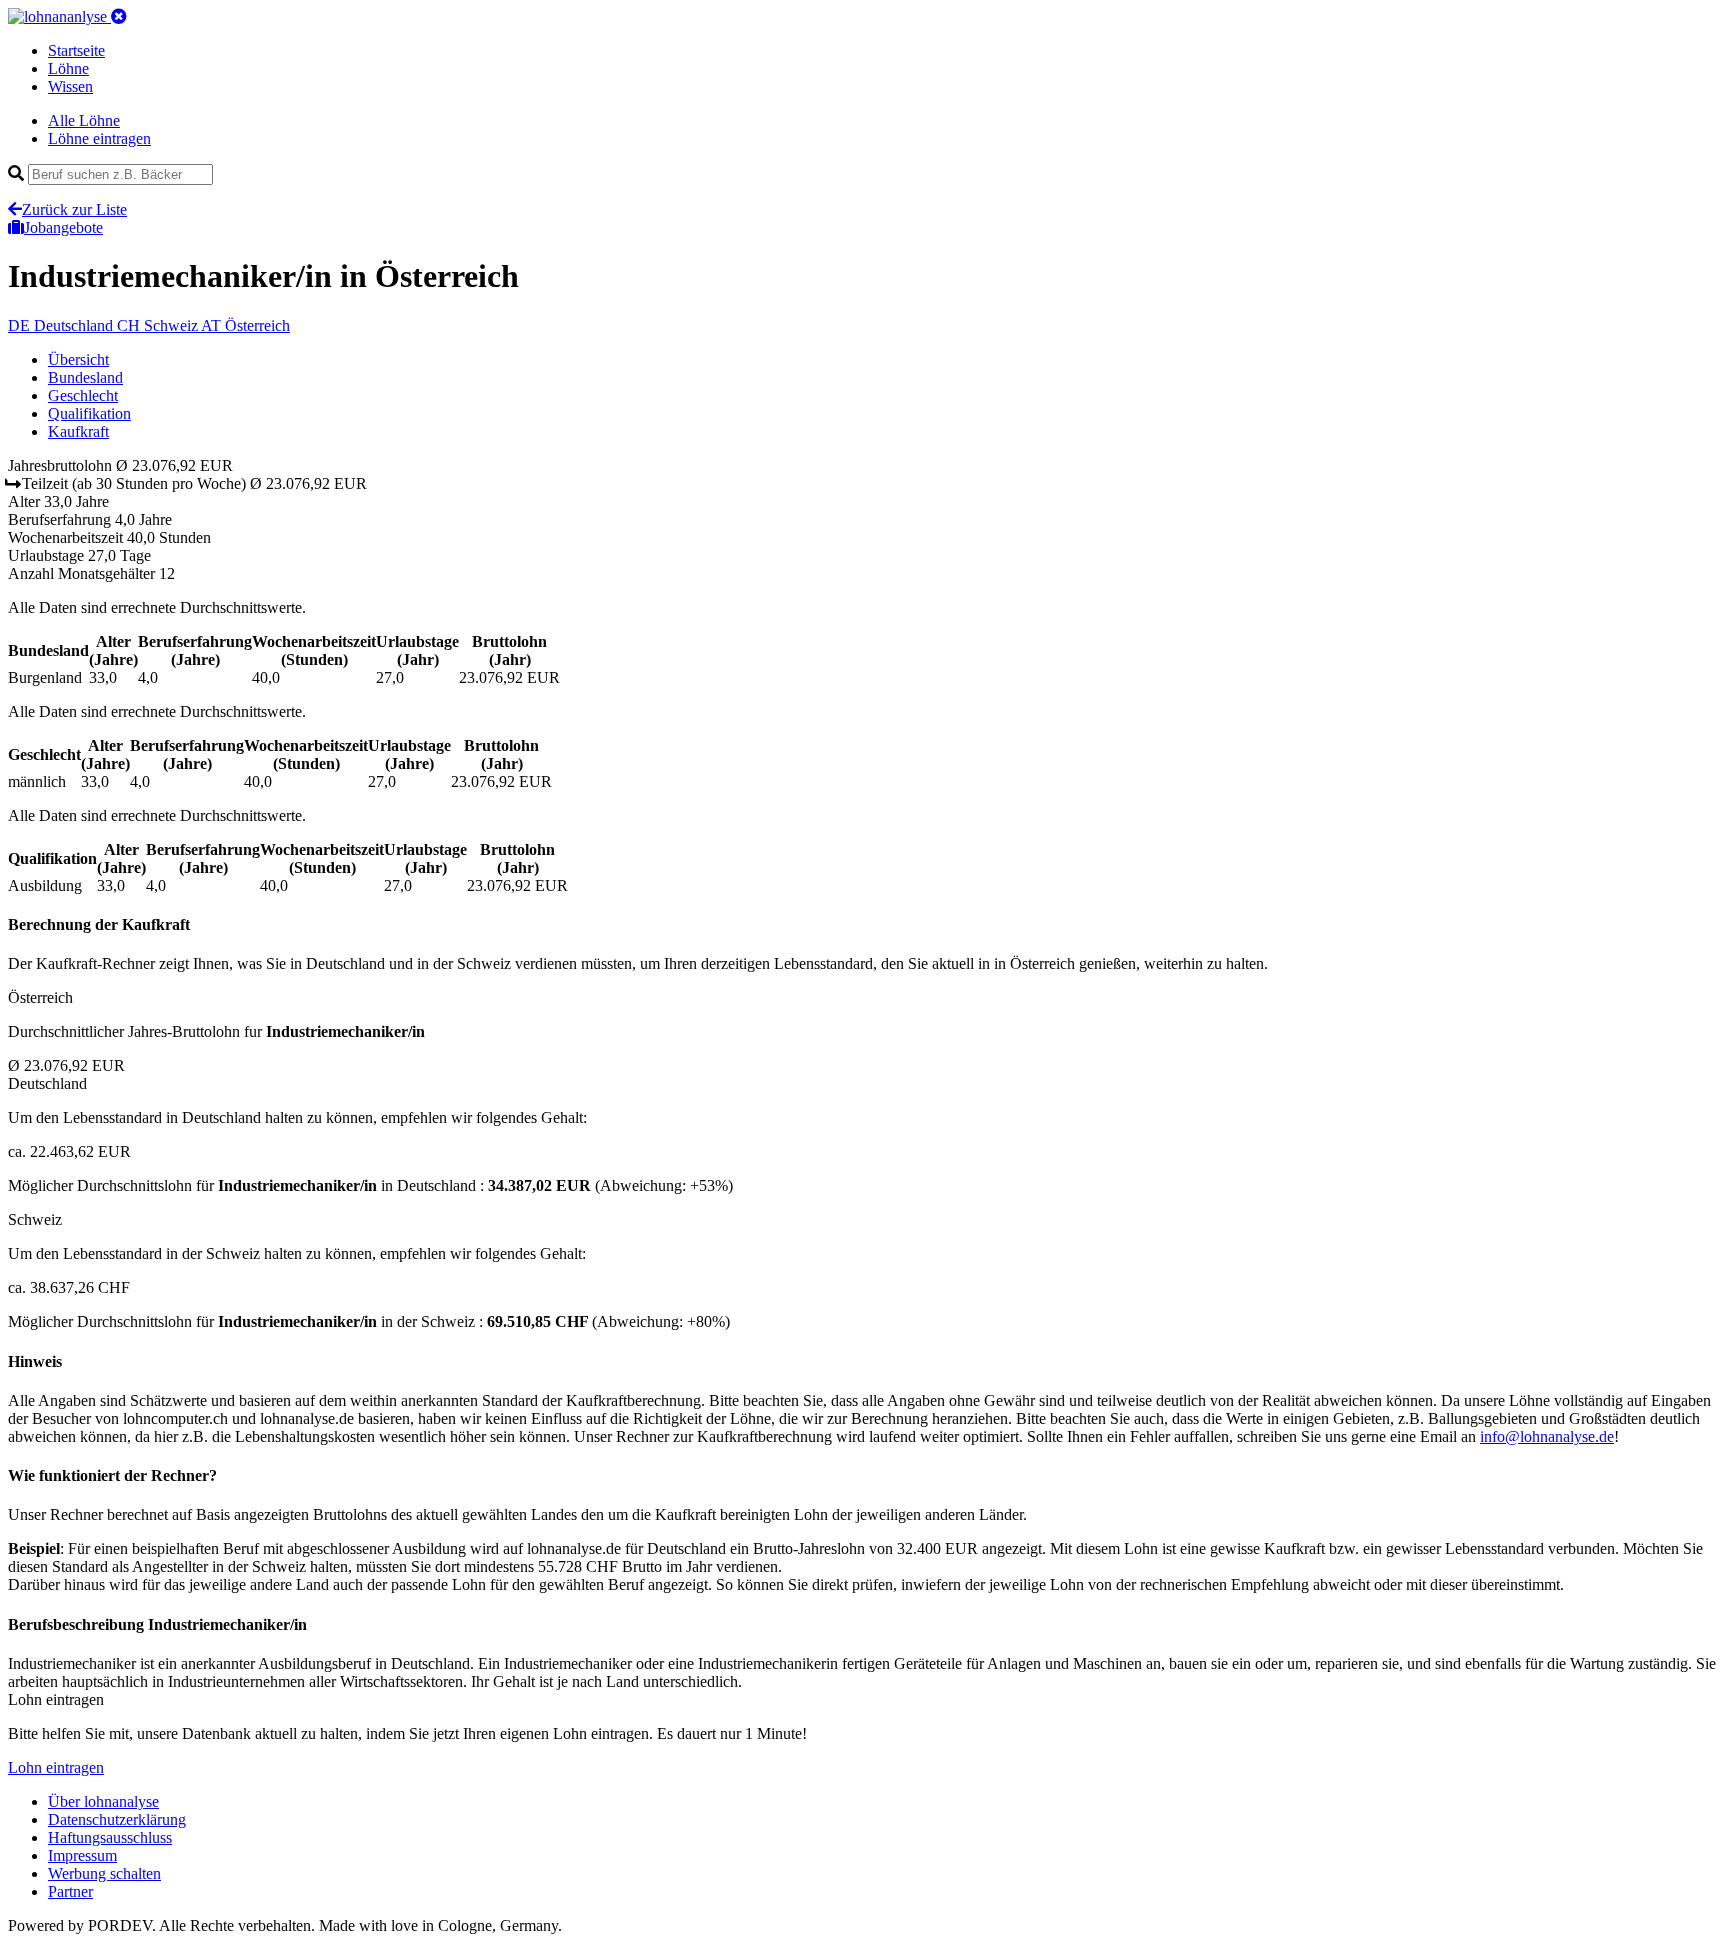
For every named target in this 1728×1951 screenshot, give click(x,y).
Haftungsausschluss (110, 1837)
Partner (70, 1891)
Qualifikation (89, 413)
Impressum (82, 1855)
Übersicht (78, 359)
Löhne (68, 68)
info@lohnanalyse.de (1547, 1436)
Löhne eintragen (99, 138)
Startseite (76, 50)
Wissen (70, 86)
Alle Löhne (84, 120)
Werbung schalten (104, 1873)
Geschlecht (83, 395)
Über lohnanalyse (103, 1801)
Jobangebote (63, 227)
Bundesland (85, 377)
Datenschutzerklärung (117, 1819)
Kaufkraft (78, 431)
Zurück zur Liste (74, 209)
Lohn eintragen (56, 1767)
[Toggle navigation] (119, 16)
